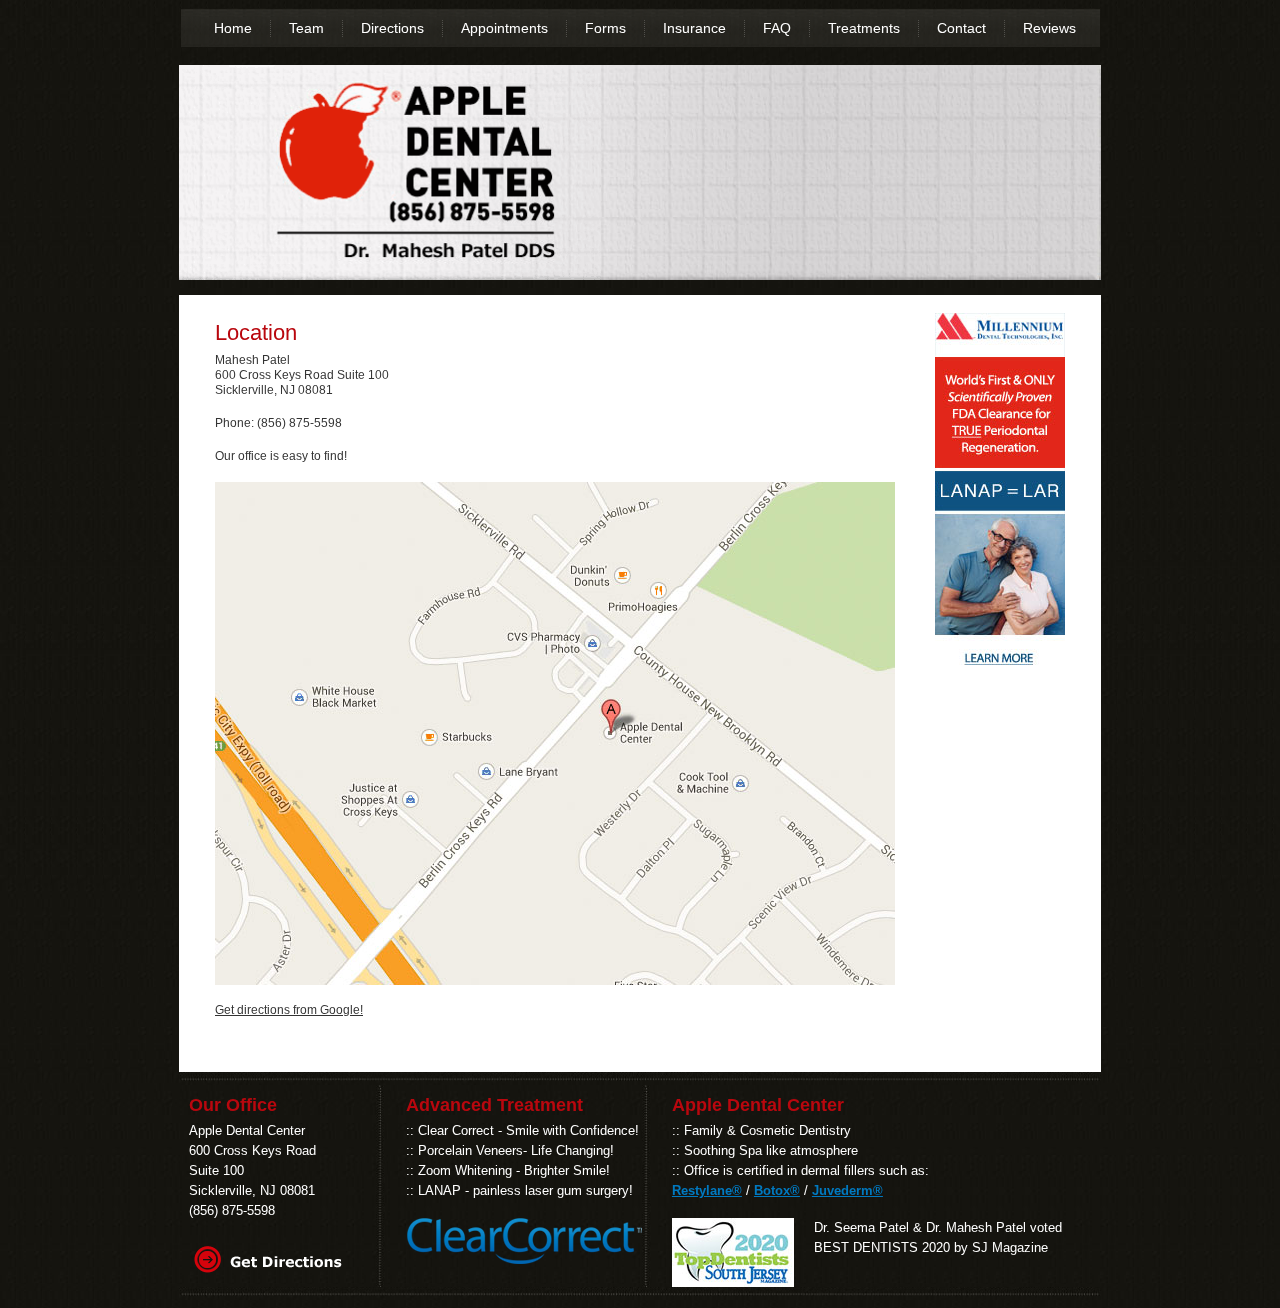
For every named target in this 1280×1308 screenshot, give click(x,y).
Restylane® (707, 1190)
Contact (961, 28)
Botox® (777, 1190)
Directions (392, 28)
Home (233, 28)
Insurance (694, 28)
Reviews (1049, 28)
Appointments (504, 28)
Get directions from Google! (289, 1010)
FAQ (777, 28)
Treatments (864, 28)
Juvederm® (847, 1190)
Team (306, 28)
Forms (605, 28)
